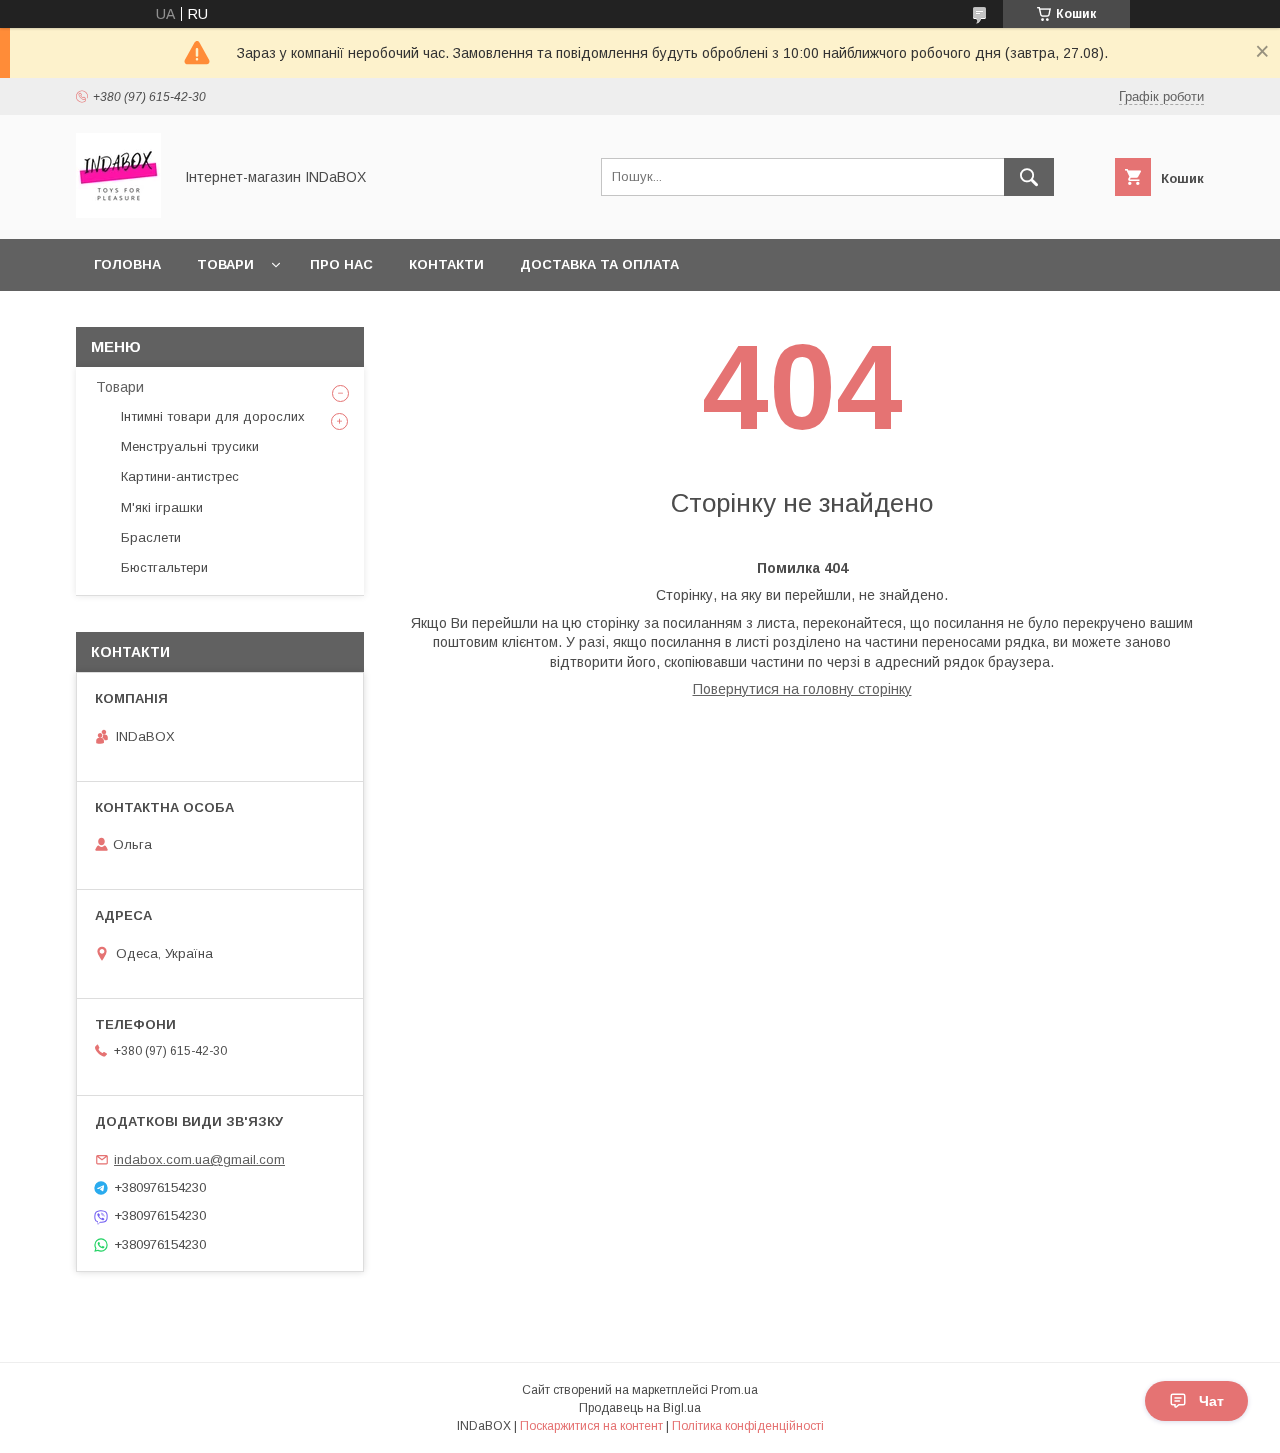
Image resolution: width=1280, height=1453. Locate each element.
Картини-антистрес (180, 476)
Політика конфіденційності (748, 1426)
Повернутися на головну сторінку (802, 689)
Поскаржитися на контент (591, 1426)
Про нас (341, 264)
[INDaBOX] (118, 213)
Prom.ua (734, 1390)
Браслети (151, 537)
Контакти (446, 264)
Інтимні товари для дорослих (213, 416)
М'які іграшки (162, 507)
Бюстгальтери (164, 567)
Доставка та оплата (599, 264)
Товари (225, 264)
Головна (127, 264)
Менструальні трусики (190, 446)
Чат (1211, 1401)
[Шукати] (1029, 177)
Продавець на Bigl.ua (640, 1408)
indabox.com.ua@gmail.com (199, 1159)
